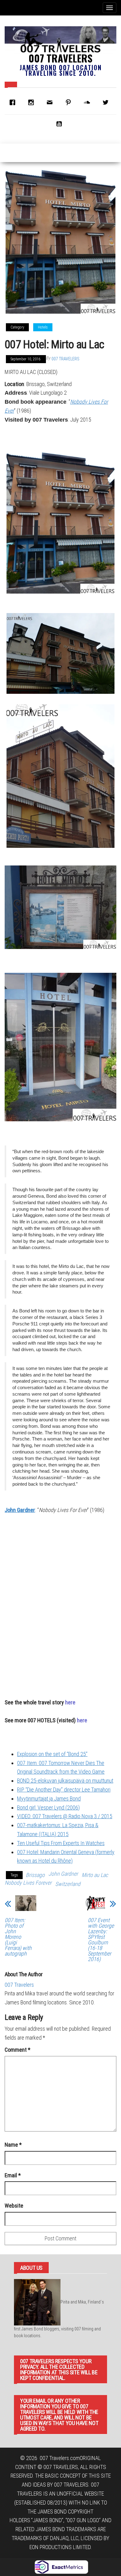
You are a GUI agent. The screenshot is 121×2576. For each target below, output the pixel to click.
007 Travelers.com (60, 2458)
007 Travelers (60, 58)
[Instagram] (33, 102)
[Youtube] (60, 124)
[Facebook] (14, 102)
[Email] (51, 102)
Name (13, 2145)
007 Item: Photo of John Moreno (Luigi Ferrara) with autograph (18, 1937)
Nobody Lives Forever (28, 1883)
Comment (18, 2050)
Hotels (43, 327)
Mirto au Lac (95, 1875)
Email (13, 2175)
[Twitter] (107, 102)
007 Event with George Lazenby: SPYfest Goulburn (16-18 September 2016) (101, 1940)
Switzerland (68, 1884)
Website (14, 2206)
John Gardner (20, 1510)
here (82, 1720)
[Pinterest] (70, 102)
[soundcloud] (88, 102)
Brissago (35, 1875)
